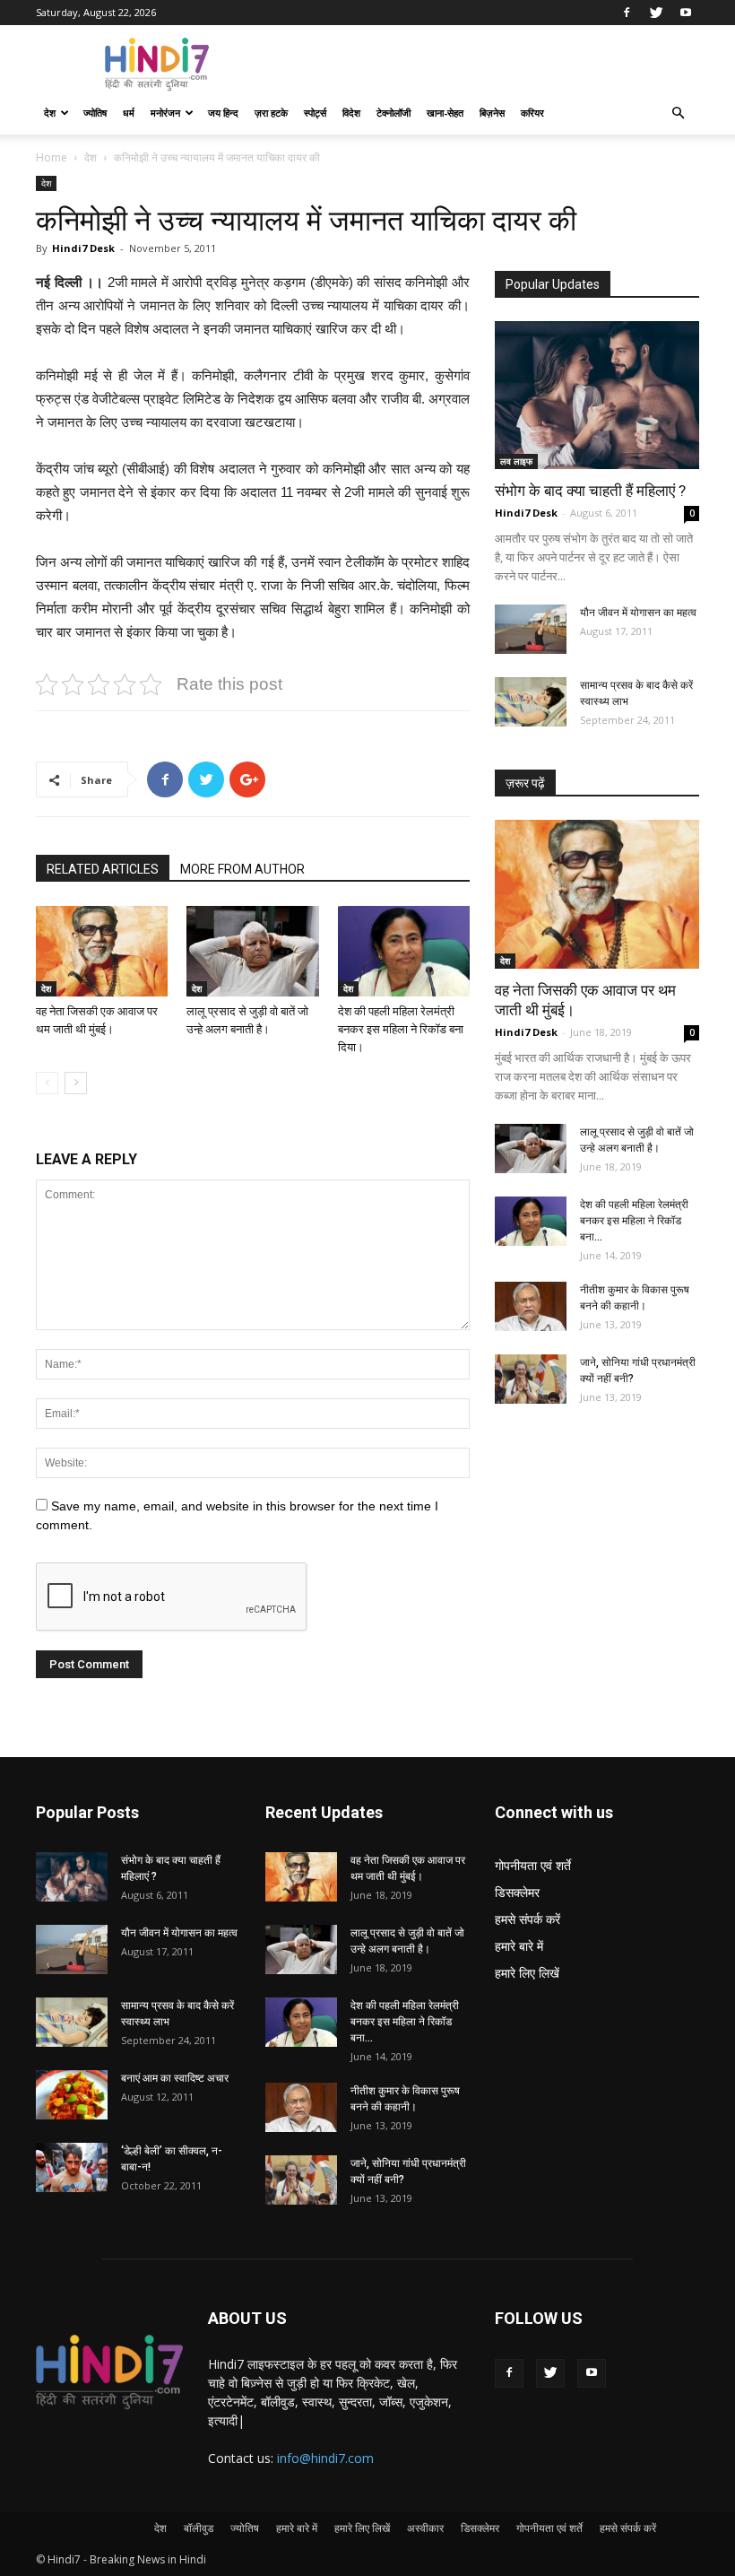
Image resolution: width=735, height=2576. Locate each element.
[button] (678, 113)
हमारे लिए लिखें (527, 1973)
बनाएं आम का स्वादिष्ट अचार (175, 2078)
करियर (532, 113)
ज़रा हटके (271, 113)
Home (52, 157)
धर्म (129, 113)
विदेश (351, 113)
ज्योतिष (95, 113)
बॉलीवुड (199, 2528)
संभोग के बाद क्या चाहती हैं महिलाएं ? (590, 491)
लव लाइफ (516, 461)
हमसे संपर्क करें (527, 1919)
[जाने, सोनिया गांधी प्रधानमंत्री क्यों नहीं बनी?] (531, 1379)
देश (50, 113)
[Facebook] (627, 13)
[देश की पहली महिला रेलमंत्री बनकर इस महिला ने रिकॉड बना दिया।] (404, 951)
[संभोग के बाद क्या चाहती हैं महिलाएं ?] (597, 395)
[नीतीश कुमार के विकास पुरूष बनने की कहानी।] (531, 1306)
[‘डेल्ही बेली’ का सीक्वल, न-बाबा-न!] (72, 2167)
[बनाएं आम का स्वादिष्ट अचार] (72, 2095)
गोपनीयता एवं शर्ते (533, 1865)
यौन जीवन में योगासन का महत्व (638, 613)
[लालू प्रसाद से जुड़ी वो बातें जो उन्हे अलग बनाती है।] (252, 951)
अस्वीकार (425, 2528)
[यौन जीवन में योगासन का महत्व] (531, 629)
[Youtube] (686, 13)
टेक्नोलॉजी (393, 113)
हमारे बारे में (519, 1946)
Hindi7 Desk (83, 248)
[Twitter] (656, 13)
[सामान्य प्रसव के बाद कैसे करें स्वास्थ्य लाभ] (531, 702)
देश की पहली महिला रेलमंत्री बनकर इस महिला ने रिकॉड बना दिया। (401, 1029)
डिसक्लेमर (517, 1892)
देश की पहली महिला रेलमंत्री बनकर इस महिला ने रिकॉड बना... (634, 1221)
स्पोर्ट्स (315, 113)
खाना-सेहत (445, 113)
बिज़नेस (492, 113)
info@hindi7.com (325, 2458)
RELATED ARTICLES (103, 869)
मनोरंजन (165, 113)
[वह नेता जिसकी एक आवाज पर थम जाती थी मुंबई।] (102, 951)
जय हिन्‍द (223, 113)
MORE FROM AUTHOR (242, 869)
